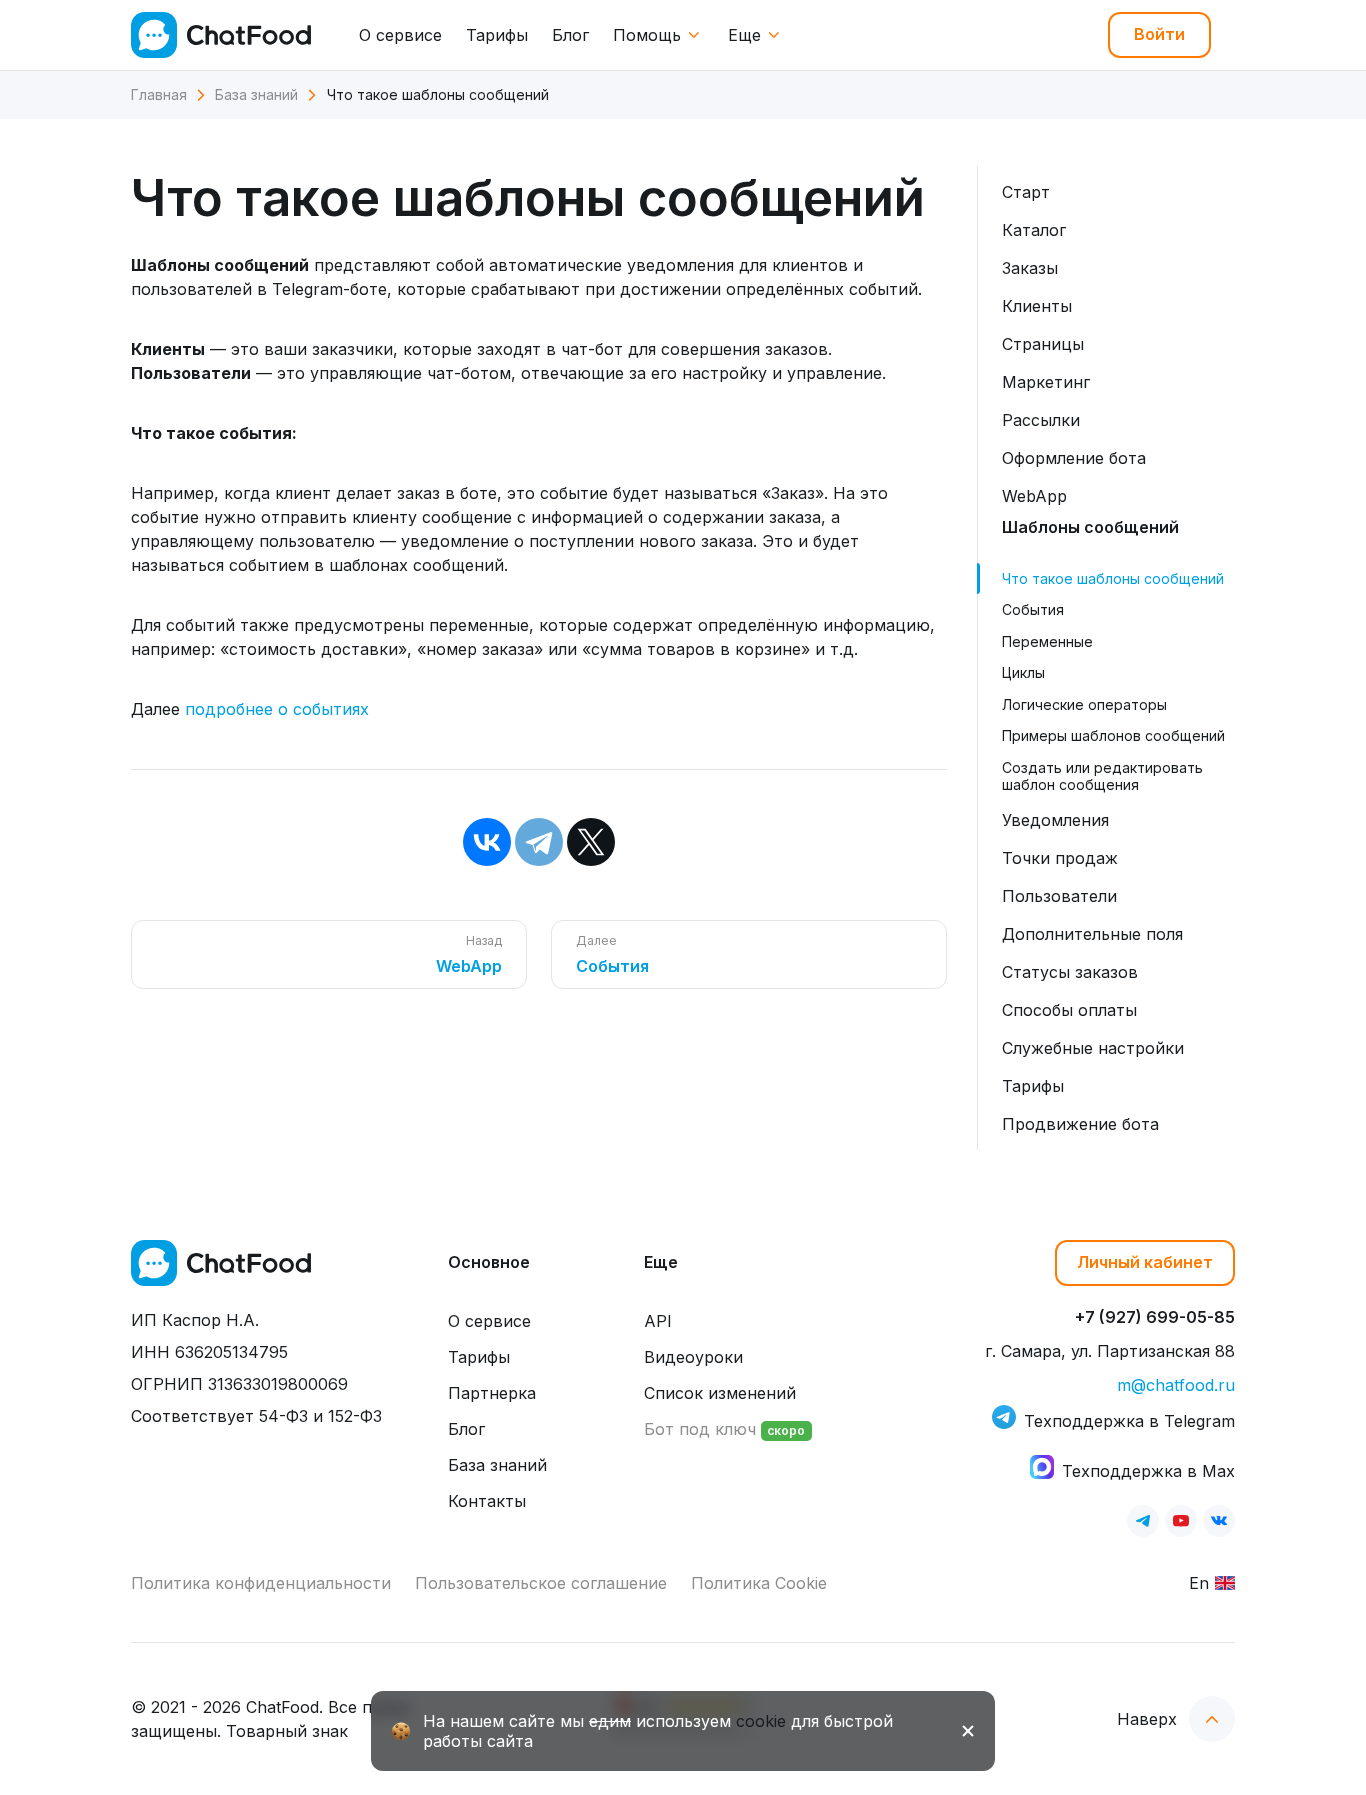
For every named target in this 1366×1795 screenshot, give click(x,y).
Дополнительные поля (1092, 934)
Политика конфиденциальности (261, 1583)
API (658, 1321)
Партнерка (492, 1393)
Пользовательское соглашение (541, 1583)
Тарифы (497, 35)
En (1199, 1583)
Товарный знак (287, 1731)
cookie (761, 1721)
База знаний (497, 1465)
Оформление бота (1074, 458)
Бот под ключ (724, 1429)
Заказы (1030, 268)
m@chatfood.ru (1176, 1385)
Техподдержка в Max (1148, 1471)
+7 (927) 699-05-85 (1155, 1317)
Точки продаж (1060, 858)
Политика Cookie (759, 1583)
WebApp (1034, 496)
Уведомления (1055, 820)
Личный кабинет (1145, 1262)
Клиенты (1037, 306)
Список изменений (720, 1393)
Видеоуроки (693, 1357)
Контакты (487, 1501)
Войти (1159, 34)
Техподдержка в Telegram (1129, 1421)
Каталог (1034, 230)
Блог (570, 35)
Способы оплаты (1069, 1010)
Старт (1026, 192)
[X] (591, 842)
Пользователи (1059, 896)
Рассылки (1041, 420)
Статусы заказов (1070, 972)
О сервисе (400, 35)
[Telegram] (539, 842)
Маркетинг (1046, 382)
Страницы (1043, 344)
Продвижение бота (1080, 1124)
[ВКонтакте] (487, 842)
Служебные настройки (1093, 1048)
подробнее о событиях (277, 709)
